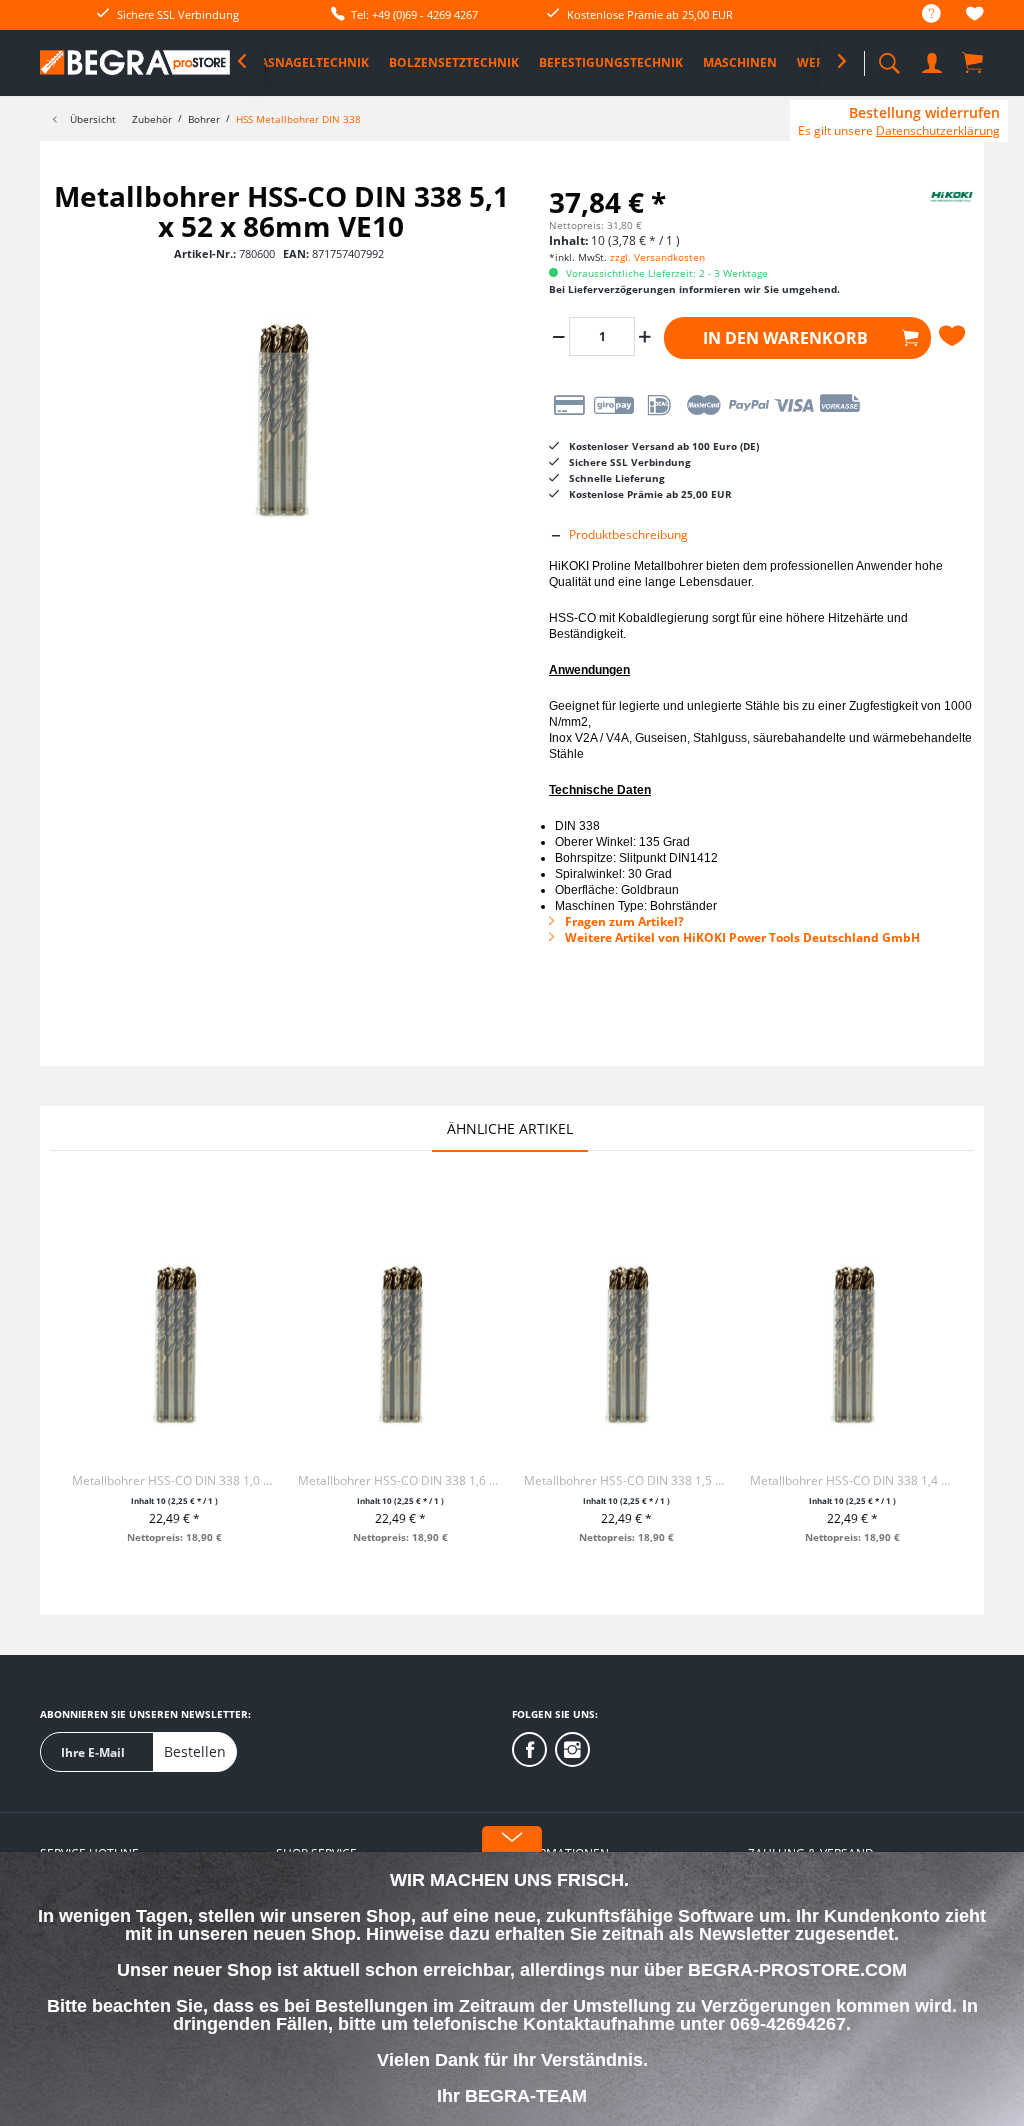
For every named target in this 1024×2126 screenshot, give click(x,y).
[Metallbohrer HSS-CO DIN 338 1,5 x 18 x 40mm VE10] (626, 1338)
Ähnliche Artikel (510, 1128)
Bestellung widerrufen (924, 113)
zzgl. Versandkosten (657, 257)
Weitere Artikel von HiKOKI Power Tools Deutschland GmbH (741, 937)
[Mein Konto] (934, 59)
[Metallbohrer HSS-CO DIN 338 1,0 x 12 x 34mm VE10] (174, 1338)
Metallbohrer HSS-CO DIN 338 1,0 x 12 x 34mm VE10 (174, 1480)
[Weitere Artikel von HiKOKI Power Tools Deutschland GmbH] (931, 216)
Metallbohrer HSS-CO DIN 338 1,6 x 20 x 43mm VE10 (400, 1480)
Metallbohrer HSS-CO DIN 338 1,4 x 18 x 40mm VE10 (852, 1480)
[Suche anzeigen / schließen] (889, 57)
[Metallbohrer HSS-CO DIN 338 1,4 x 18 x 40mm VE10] (852, 1338)
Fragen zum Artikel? (623, 921)
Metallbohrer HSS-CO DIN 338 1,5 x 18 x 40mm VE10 (626, 1480)
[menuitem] (921, 14)
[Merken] (955, 336)
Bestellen (195, 1751)
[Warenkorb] (974, 62)
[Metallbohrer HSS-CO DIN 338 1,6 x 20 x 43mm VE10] (400, 1338)
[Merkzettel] (975, 16)
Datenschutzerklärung (938, 130)
